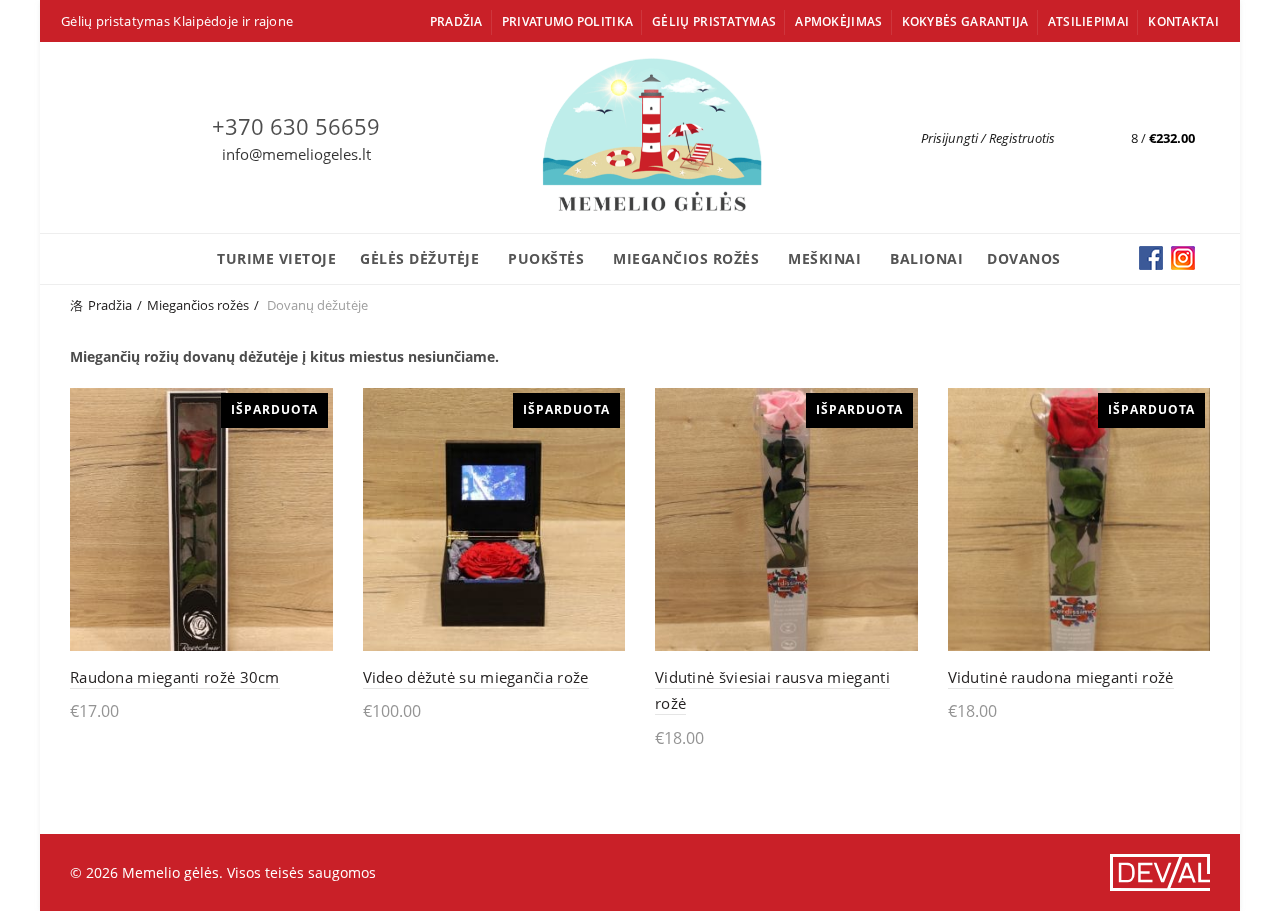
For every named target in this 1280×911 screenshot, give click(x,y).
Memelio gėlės (170, 872)
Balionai (926, 258)
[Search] (1071, 138)
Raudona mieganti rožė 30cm (175, 677)
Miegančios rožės (686, 258)
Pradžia (456, 21)
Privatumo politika (567, 21)
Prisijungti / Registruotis (988, 138)
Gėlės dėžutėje (419, 258)
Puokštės (546, 258)
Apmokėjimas (838, 21)
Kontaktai (1183, 21)
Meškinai (824, 258)
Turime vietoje (276, 258)
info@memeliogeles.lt (296, 154)
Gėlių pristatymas (714, 21)
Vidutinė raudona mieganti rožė (1061, 677)
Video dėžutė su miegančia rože (476, 677)
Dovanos (1024, 258)
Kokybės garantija (965, 21)
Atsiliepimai (1089, 21)
